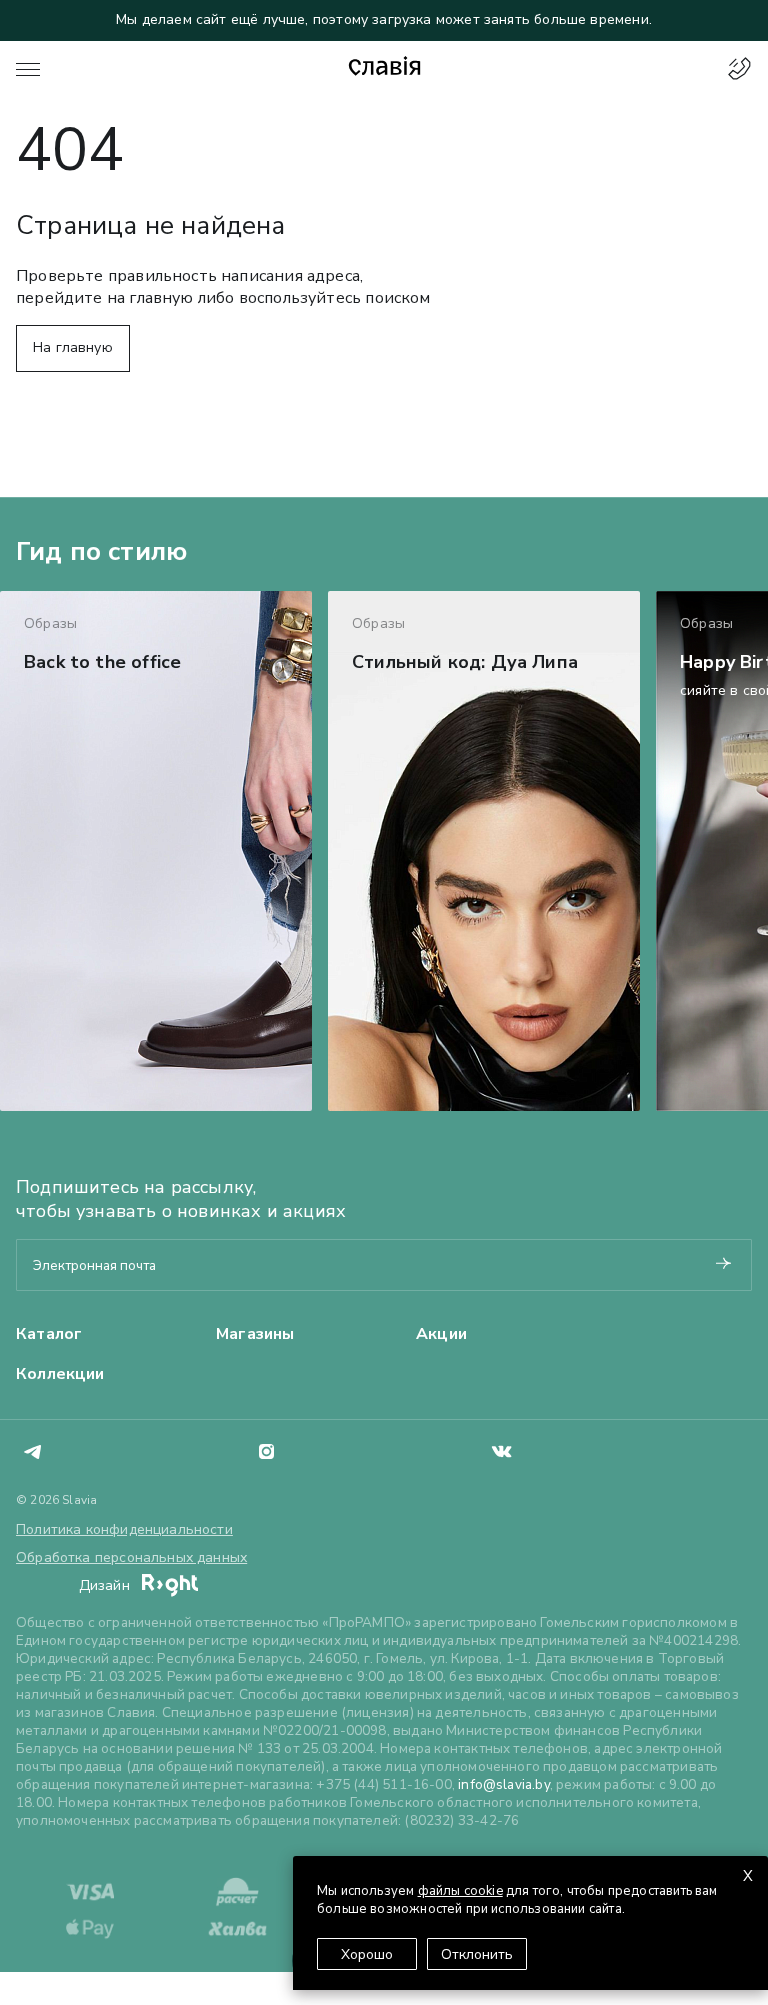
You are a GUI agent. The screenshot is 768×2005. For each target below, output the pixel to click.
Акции (441, 1334)
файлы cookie (460, 1891)
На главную (73, 347)
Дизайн (106, 1585)
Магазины (255, 1334)
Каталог (49, 1334)
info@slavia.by (504, 1784)
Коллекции (60, 1374)
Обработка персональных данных (131, 1557)
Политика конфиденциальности (124, 1529)
